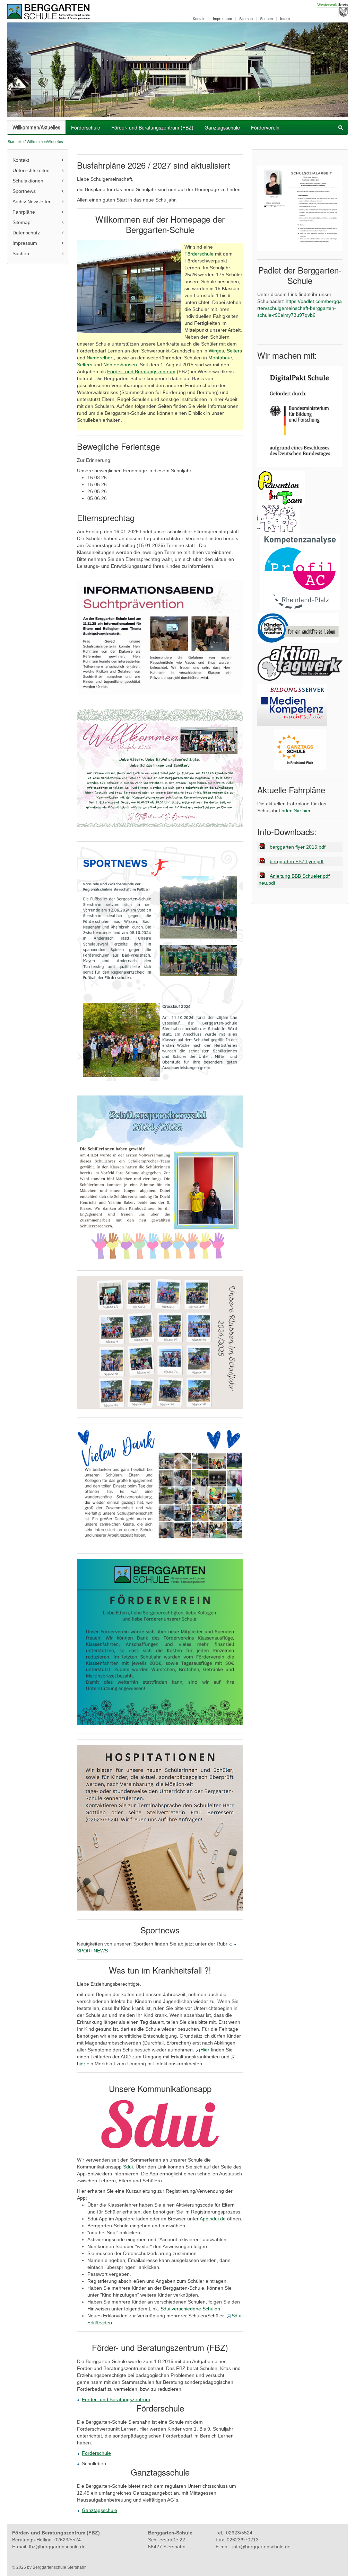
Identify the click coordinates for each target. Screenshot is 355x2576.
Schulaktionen (28, 181)
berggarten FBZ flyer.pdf (297, 861)
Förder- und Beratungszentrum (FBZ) (152, 127)
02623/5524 (68, 2540)
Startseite (16, 142)
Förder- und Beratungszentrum (141, 372)
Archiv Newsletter (32, 202)
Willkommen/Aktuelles (36, 127)
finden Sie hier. (295, 811)
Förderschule (86, 127)
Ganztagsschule (222, 127)
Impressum (222, 19)
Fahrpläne (24, 212)
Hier (205, 2050)
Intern (285, 19)
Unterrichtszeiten (31, 170)
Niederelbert (100, 358)
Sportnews (24, 191)
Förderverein (265, 127)
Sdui (128, 2167)
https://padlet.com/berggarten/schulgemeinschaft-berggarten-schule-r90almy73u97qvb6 (300, 308)
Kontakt (199, 19)
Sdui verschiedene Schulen (190, 2309)
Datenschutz (26, 233)
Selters (234, 351)
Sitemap (246, 19)
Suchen (266, 19)
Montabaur (220, 358)
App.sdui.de (213, 2219)
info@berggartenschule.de (261, 2547)
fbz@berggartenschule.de (57, 2547)
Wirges (216, 351)
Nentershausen (120, 365)
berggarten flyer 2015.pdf (298, 847)
